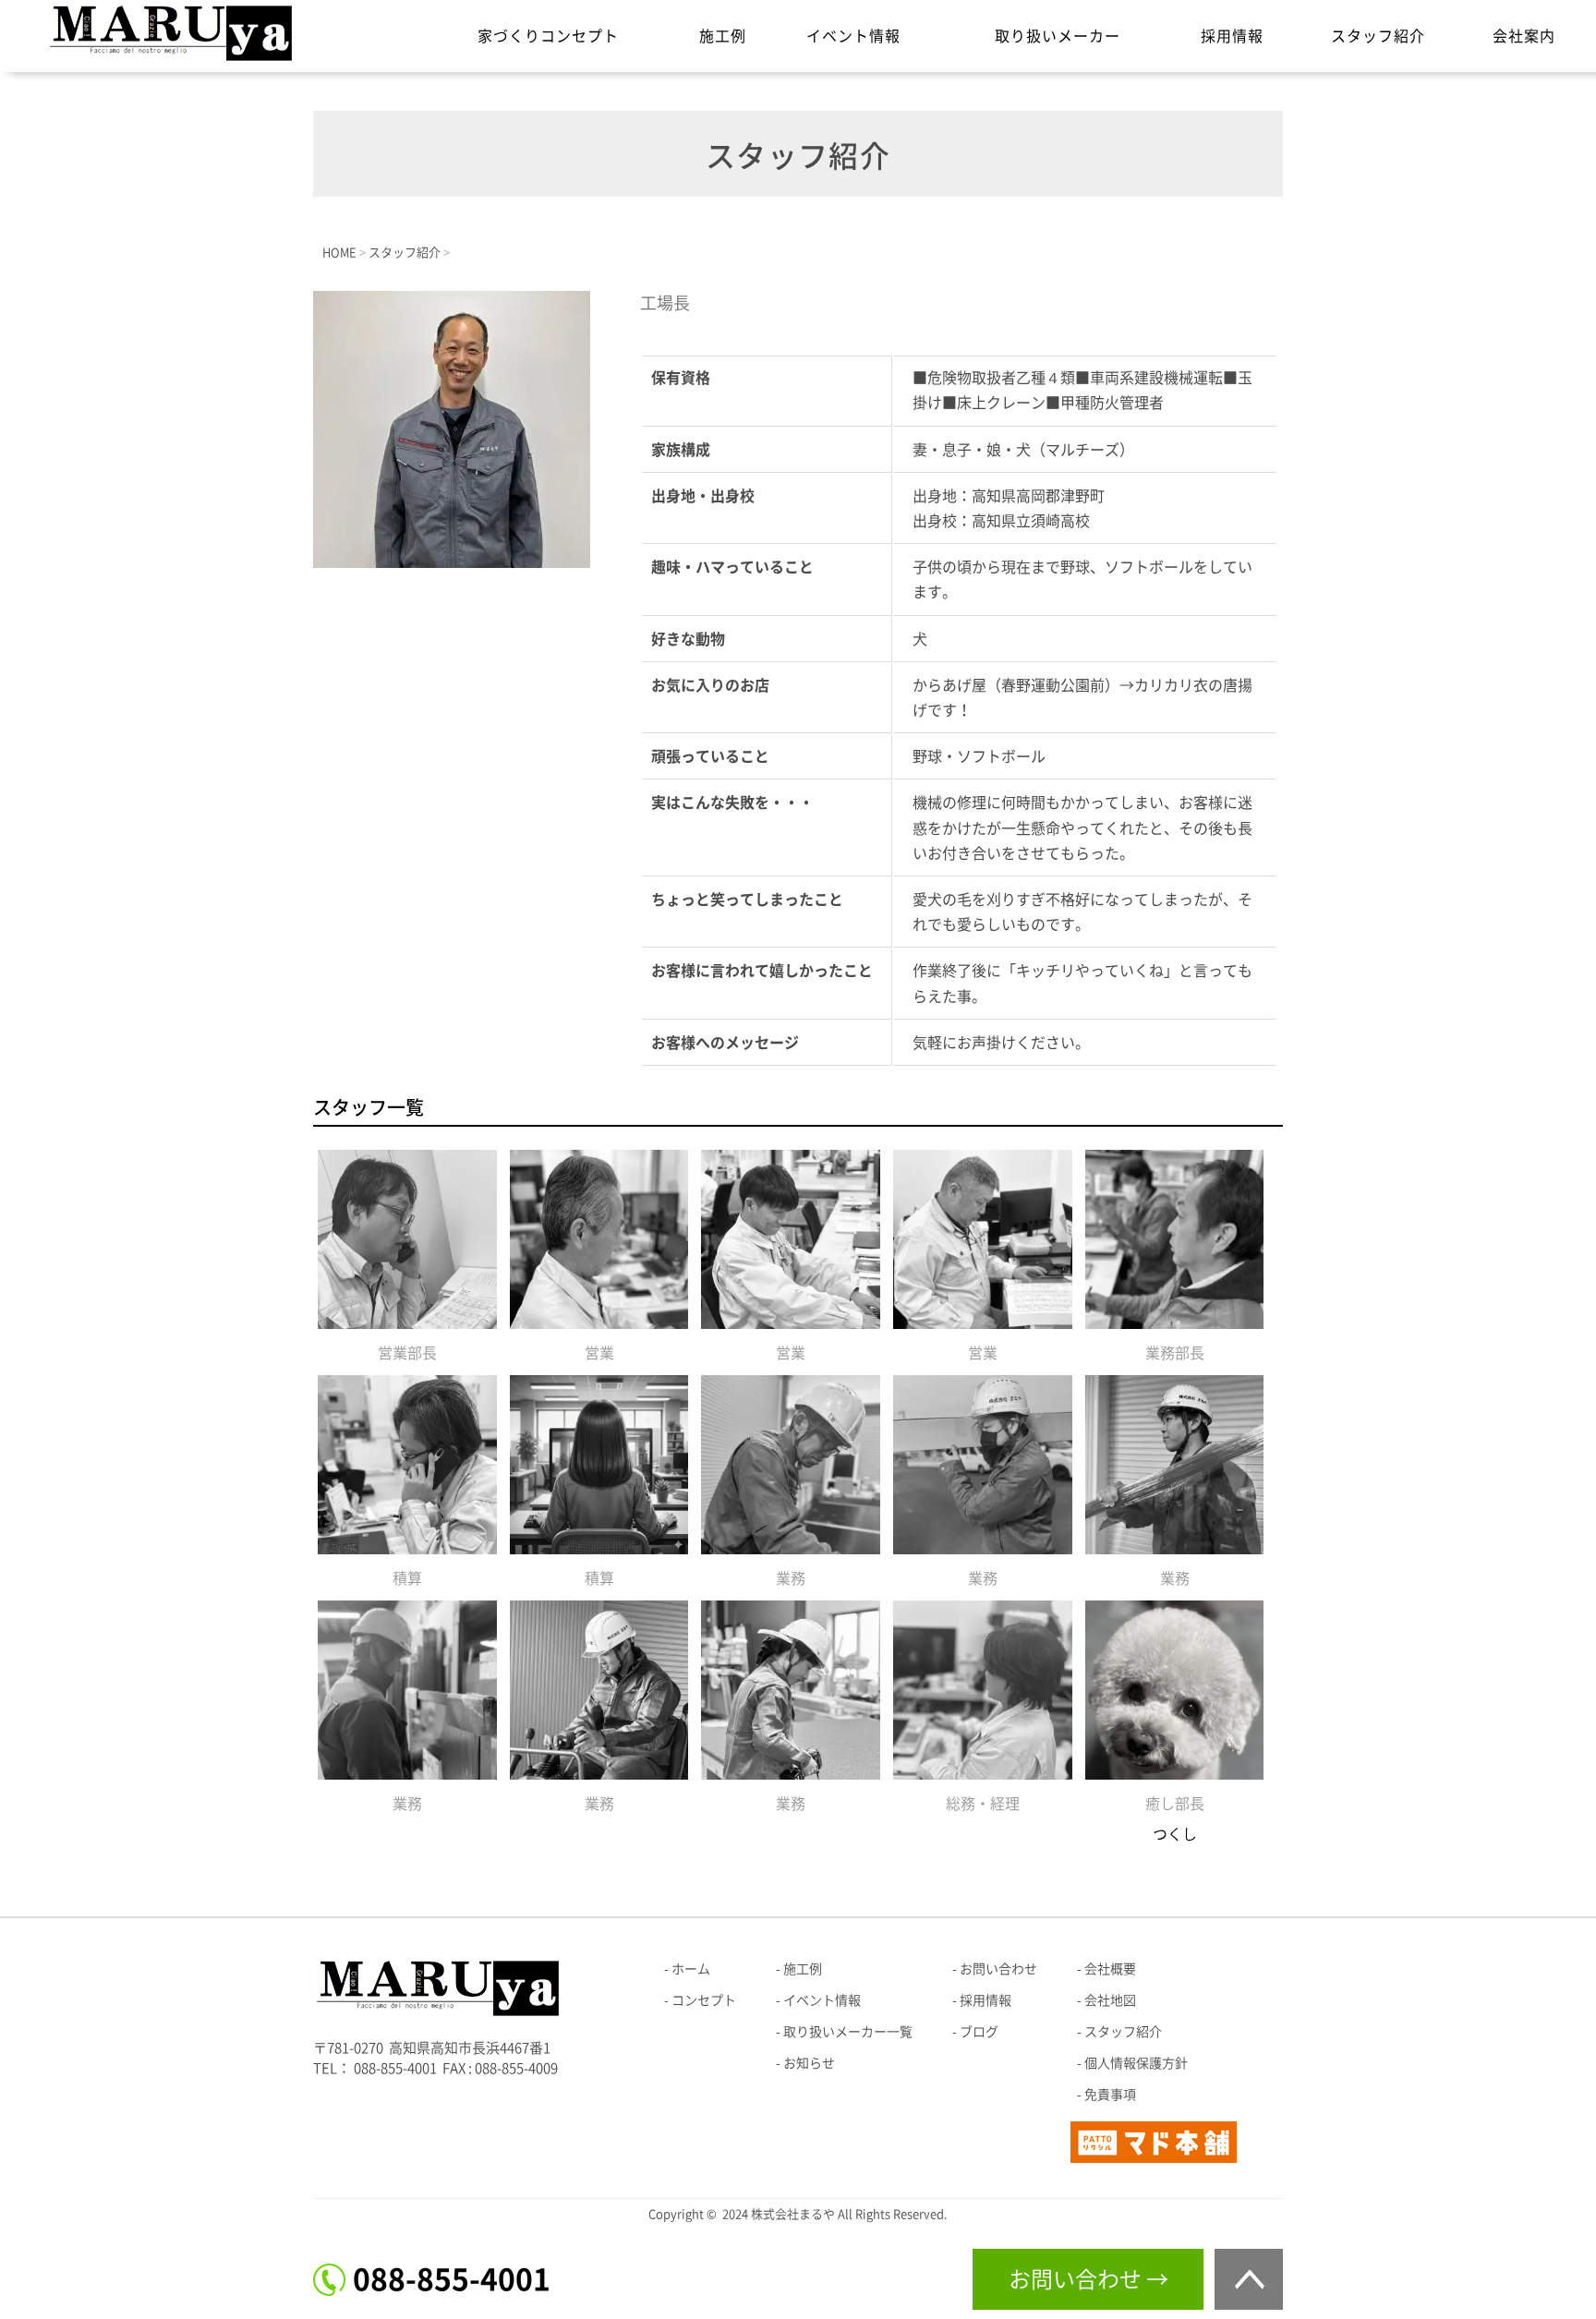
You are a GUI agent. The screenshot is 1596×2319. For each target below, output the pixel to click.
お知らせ (809, 2063)
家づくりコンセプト (548, 36)
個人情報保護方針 (1136, 2063)
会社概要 (1110, 1969)
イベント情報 (853, 36)
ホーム (691, 1969)
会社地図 (1110, 2000)
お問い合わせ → (1088, 2279)
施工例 (723, 36)
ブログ (979, 2032)
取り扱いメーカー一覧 (848, 2032)
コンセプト (704, 2000)
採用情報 (1232, 36)
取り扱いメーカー (1058, 36)
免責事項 (1110, 2095)
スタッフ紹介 (1378, 36)
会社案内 (1524, 36)
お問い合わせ (998, 1969)
